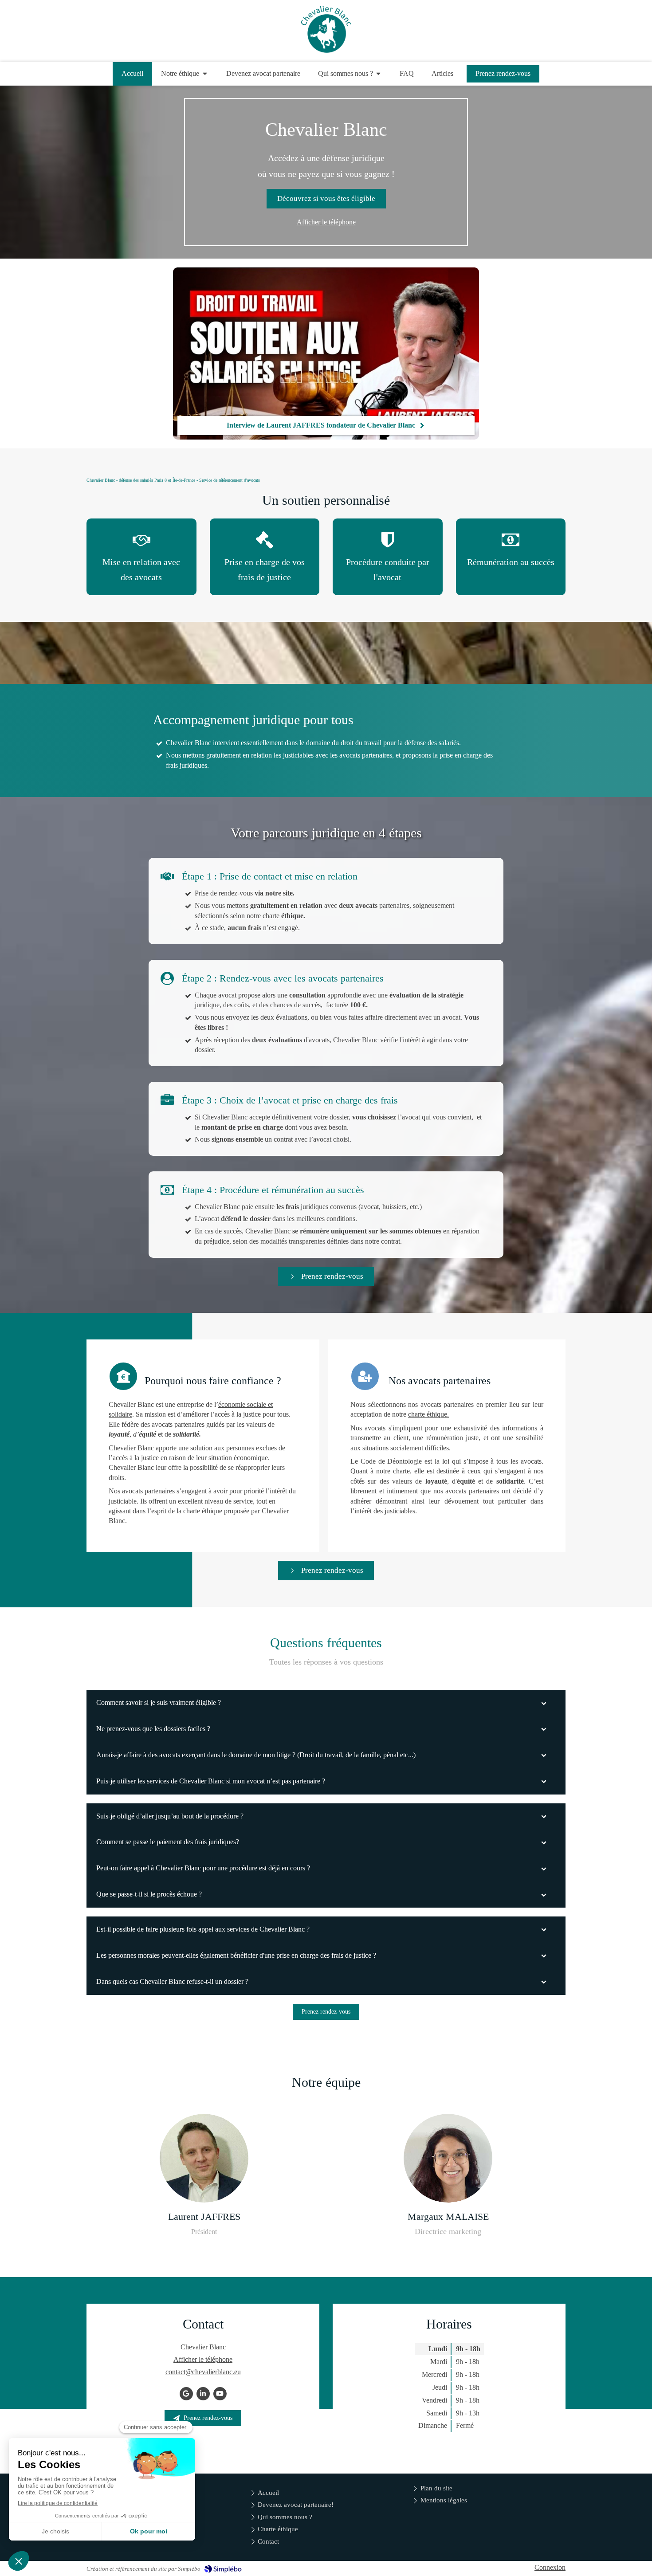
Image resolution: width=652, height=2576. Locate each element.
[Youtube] (220, 2394)
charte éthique (203, 1511)
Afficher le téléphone (326, 222)
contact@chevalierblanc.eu (203, 2372)
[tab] (326, 1703)
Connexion (550, 2567)
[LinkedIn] (203, 2394)
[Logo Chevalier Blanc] (326, 50)
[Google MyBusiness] (186, 2394)
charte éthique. (428, 1414)
